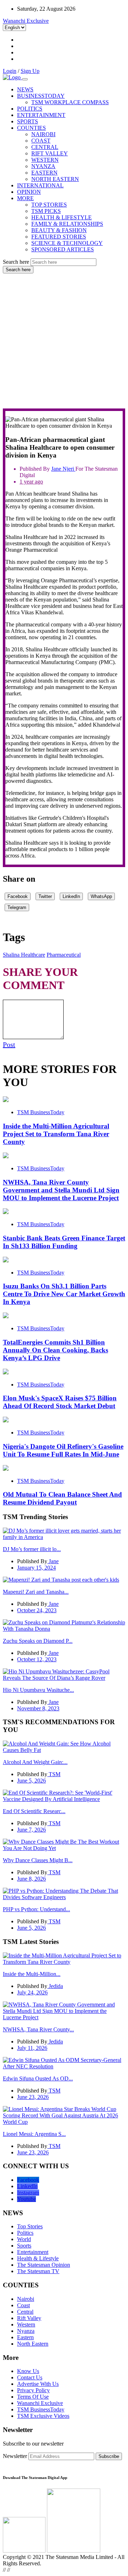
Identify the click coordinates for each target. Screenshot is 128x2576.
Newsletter (15, 2456)
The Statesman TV (38, 2271)
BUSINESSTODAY (41, 96)
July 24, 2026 (32, 1992)
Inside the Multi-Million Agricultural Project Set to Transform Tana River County (56, 1134)
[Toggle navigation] (25, 79)
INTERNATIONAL (40, 185)
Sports (24, 2246)
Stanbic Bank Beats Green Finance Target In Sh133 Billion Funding (64, 1242)
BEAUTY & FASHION (59, 230)
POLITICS (30, 109)
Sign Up (30, 71)
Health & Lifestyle (38, 2258)
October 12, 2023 (37, 1659)
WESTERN (45, 160)
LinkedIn (71, 896)
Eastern (25, 2337)
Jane (57, 469)
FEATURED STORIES (59, 237)
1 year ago (31, 482)
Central (25, 2312)
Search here (16, 262)
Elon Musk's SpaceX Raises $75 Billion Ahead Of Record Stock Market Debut (60, 1402)
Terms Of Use (33, 2397)
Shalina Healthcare (24, 955)
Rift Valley (29, 2318)
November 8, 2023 (38, 1708)
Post (9, 1044)
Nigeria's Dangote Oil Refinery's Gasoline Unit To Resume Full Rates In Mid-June (63, 1450)
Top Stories (30, 2226)
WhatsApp (101, 896)
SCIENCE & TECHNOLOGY (67, 243)
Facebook (18, 896)
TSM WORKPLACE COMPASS (70, 102)
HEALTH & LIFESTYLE (62, 217)
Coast (23, 2305)
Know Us (28, 2371)
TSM (54, 1774)
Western (26, 2324)
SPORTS (28, 121)
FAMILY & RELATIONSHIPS (67, 224)
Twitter (45, 896)
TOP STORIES (49, 205)
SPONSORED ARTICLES (63, 249)
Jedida (55, 1986)
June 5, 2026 (31, 1781)
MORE (25, 198)
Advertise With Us (38, 2384)
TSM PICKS (46, 211)
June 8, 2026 (31, 1879)
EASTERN (44, 173)
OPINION (29, 192)
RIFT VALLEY (50, 153)
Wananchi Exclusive (26, 21)
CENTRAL (45, 147)
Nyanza (26, 2331)
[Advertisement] (64, 341)
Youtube (26, 2199)
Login (10, 71)
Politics (25, 2233)
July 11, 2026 (32, 2048)
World (24, 2239)
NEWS (25, 89)
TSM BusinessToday (41, 1112)
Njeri (69, 469)
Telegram (17, 907)
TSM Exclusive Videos (43, 2416)
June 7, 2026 (31, 1830)
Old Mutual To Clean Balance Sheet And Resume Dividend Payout (62, 1498)
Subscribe (109, 2456)
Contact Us (30, 2377)
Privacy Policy (33, 2390)
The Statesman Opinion (44, 2265)
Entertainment (33, 2252)
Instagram (28, 2193)
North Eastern (33, 2344)
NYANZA (43, 166)
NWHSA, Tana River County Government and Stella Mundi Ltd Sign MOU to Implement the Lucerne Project (61, 1190)
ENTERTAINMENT (41, 115)
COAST (41, 141)
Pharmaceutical (64, 955)
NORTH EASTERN (55, 179)
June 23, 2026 (33, 2097)
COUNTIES (31, 128)
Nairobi (26, 2299)
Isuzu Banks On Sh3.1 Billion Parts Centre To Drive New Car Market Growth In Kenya (64, 1294)
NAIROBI (43, 134)
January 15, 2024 (36, 1568)
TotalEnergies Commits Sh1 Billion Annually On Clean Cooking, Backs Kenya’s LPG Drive (55, 1350)
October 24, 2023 (37, 1610)
